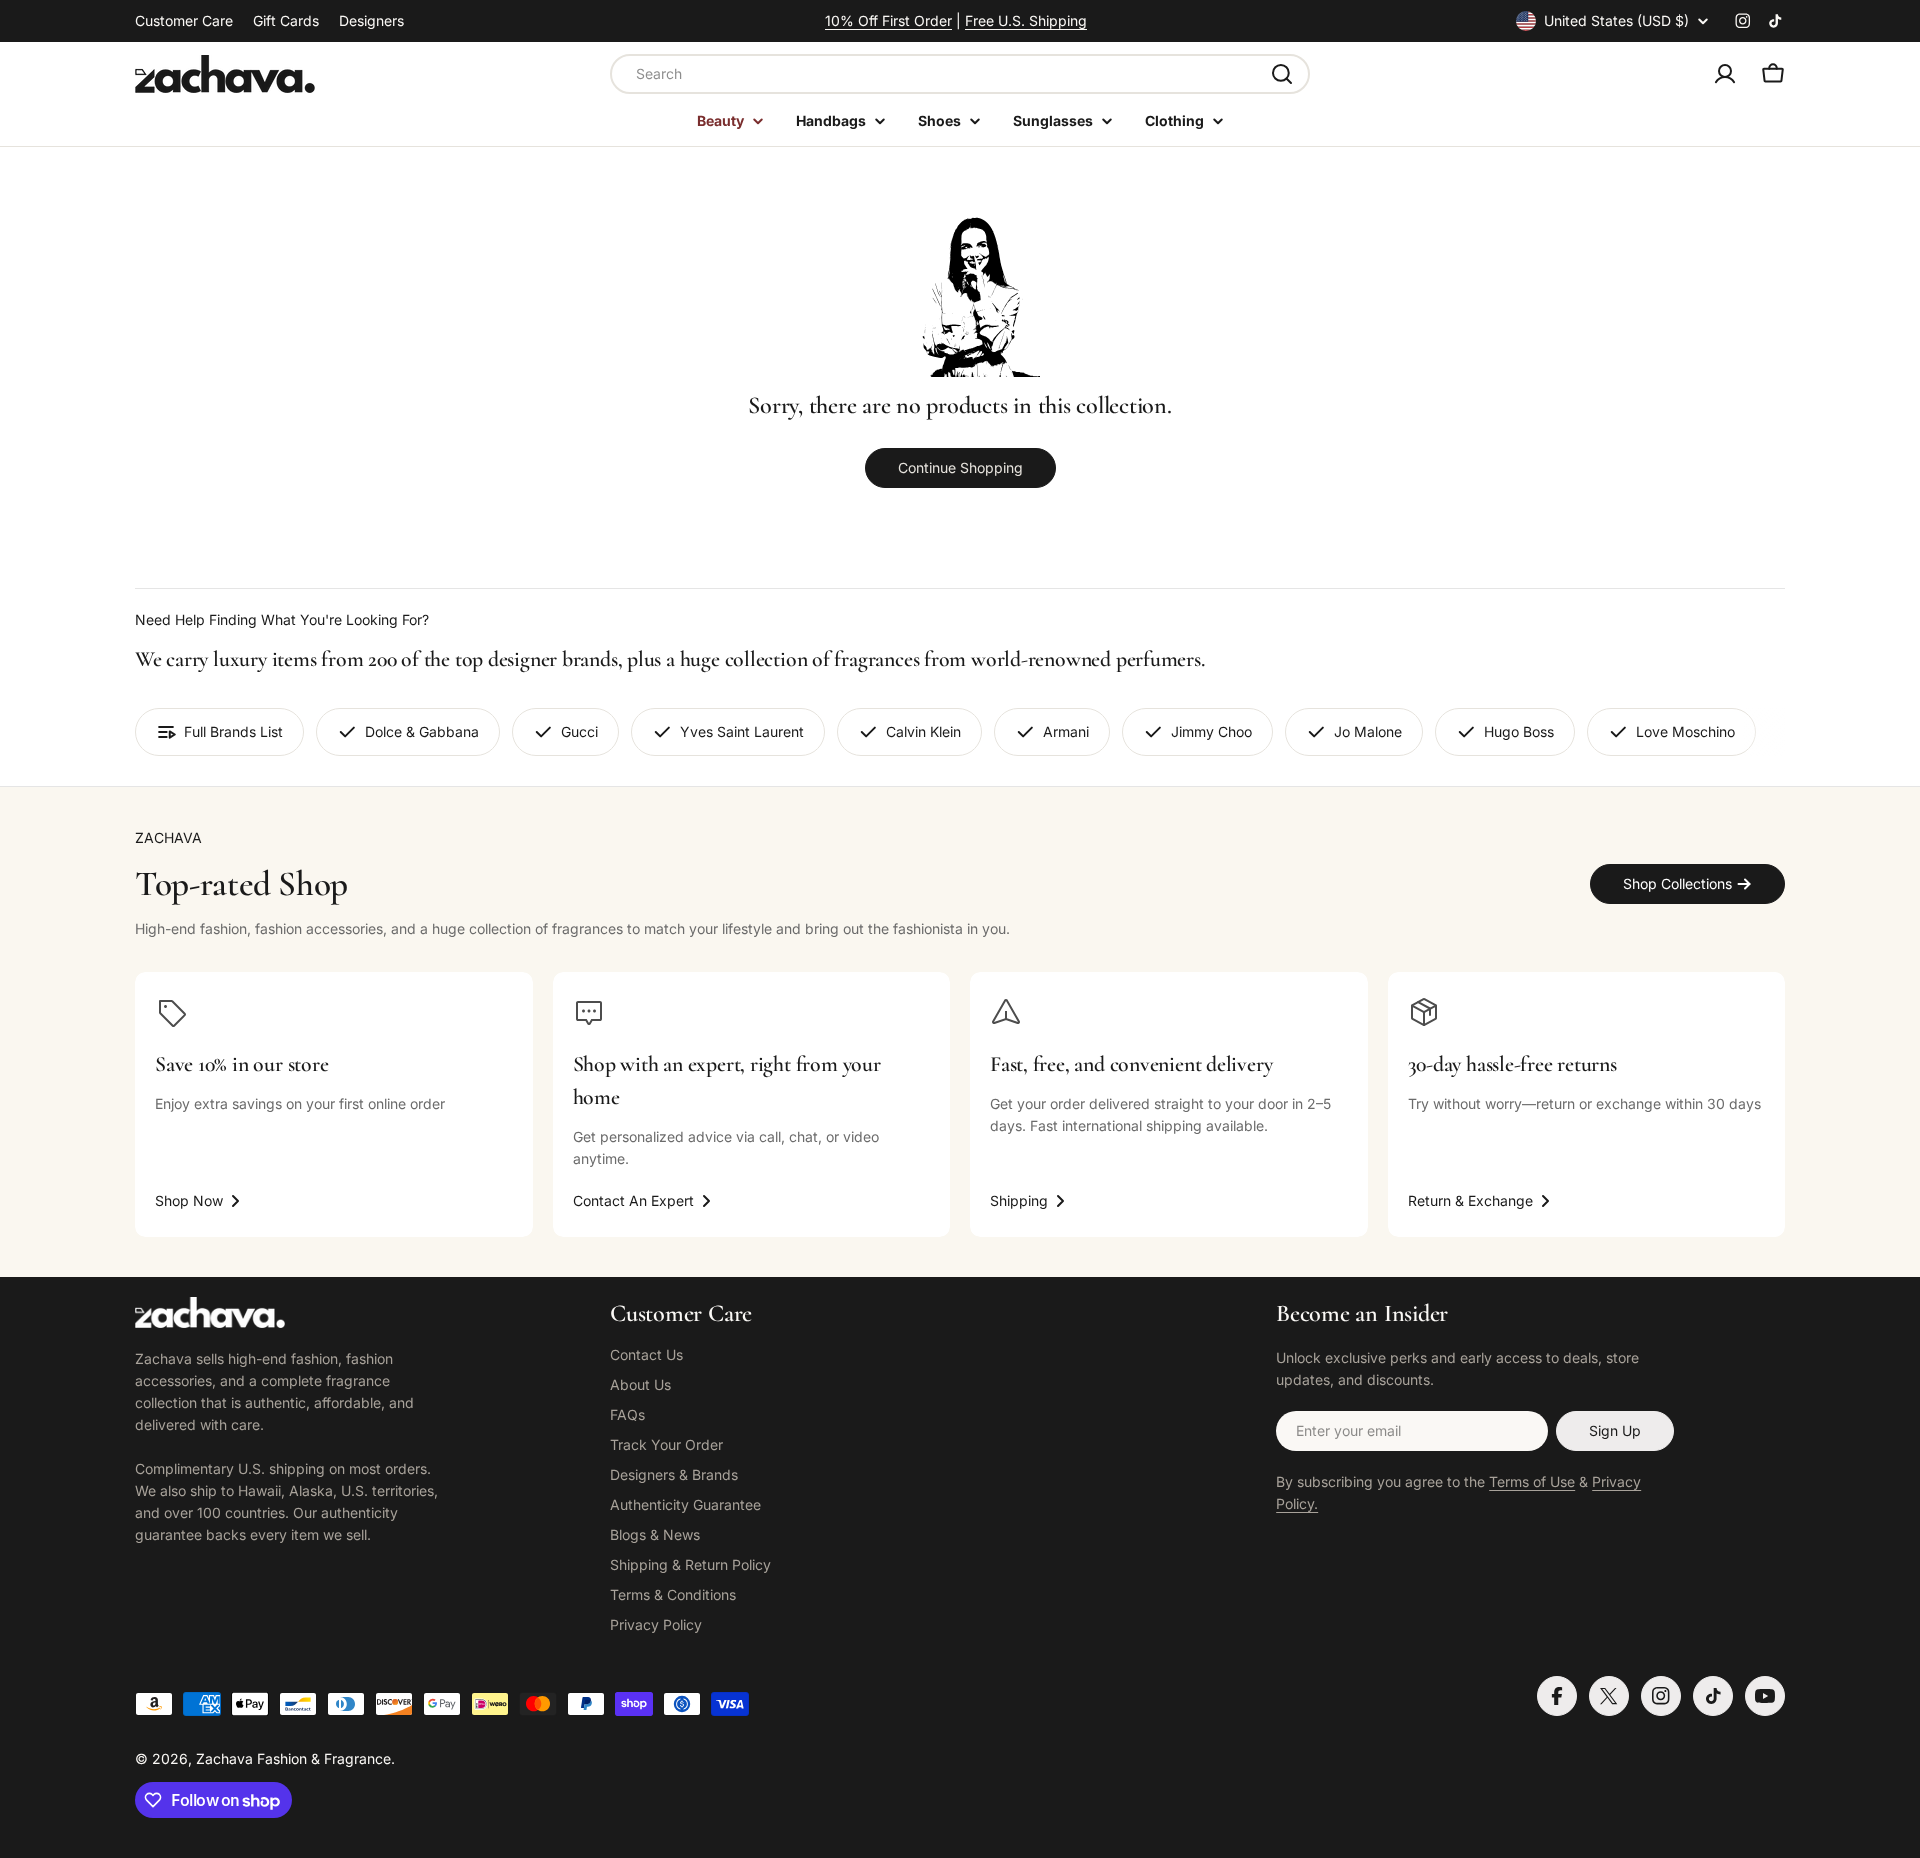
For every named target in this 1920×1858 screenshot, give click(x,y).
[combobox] (960, 74)
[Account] (1725, 74)
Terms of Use (1532, 1481)
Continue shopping (960, 467)
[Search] (1282, 74)
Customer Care (184, 20)
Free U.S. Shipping (1026, 20)
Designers (371, 20)
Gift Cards (286, 20)
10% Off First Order (888, 20)
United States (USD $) (1616, 20)
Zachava (224, 1758)
